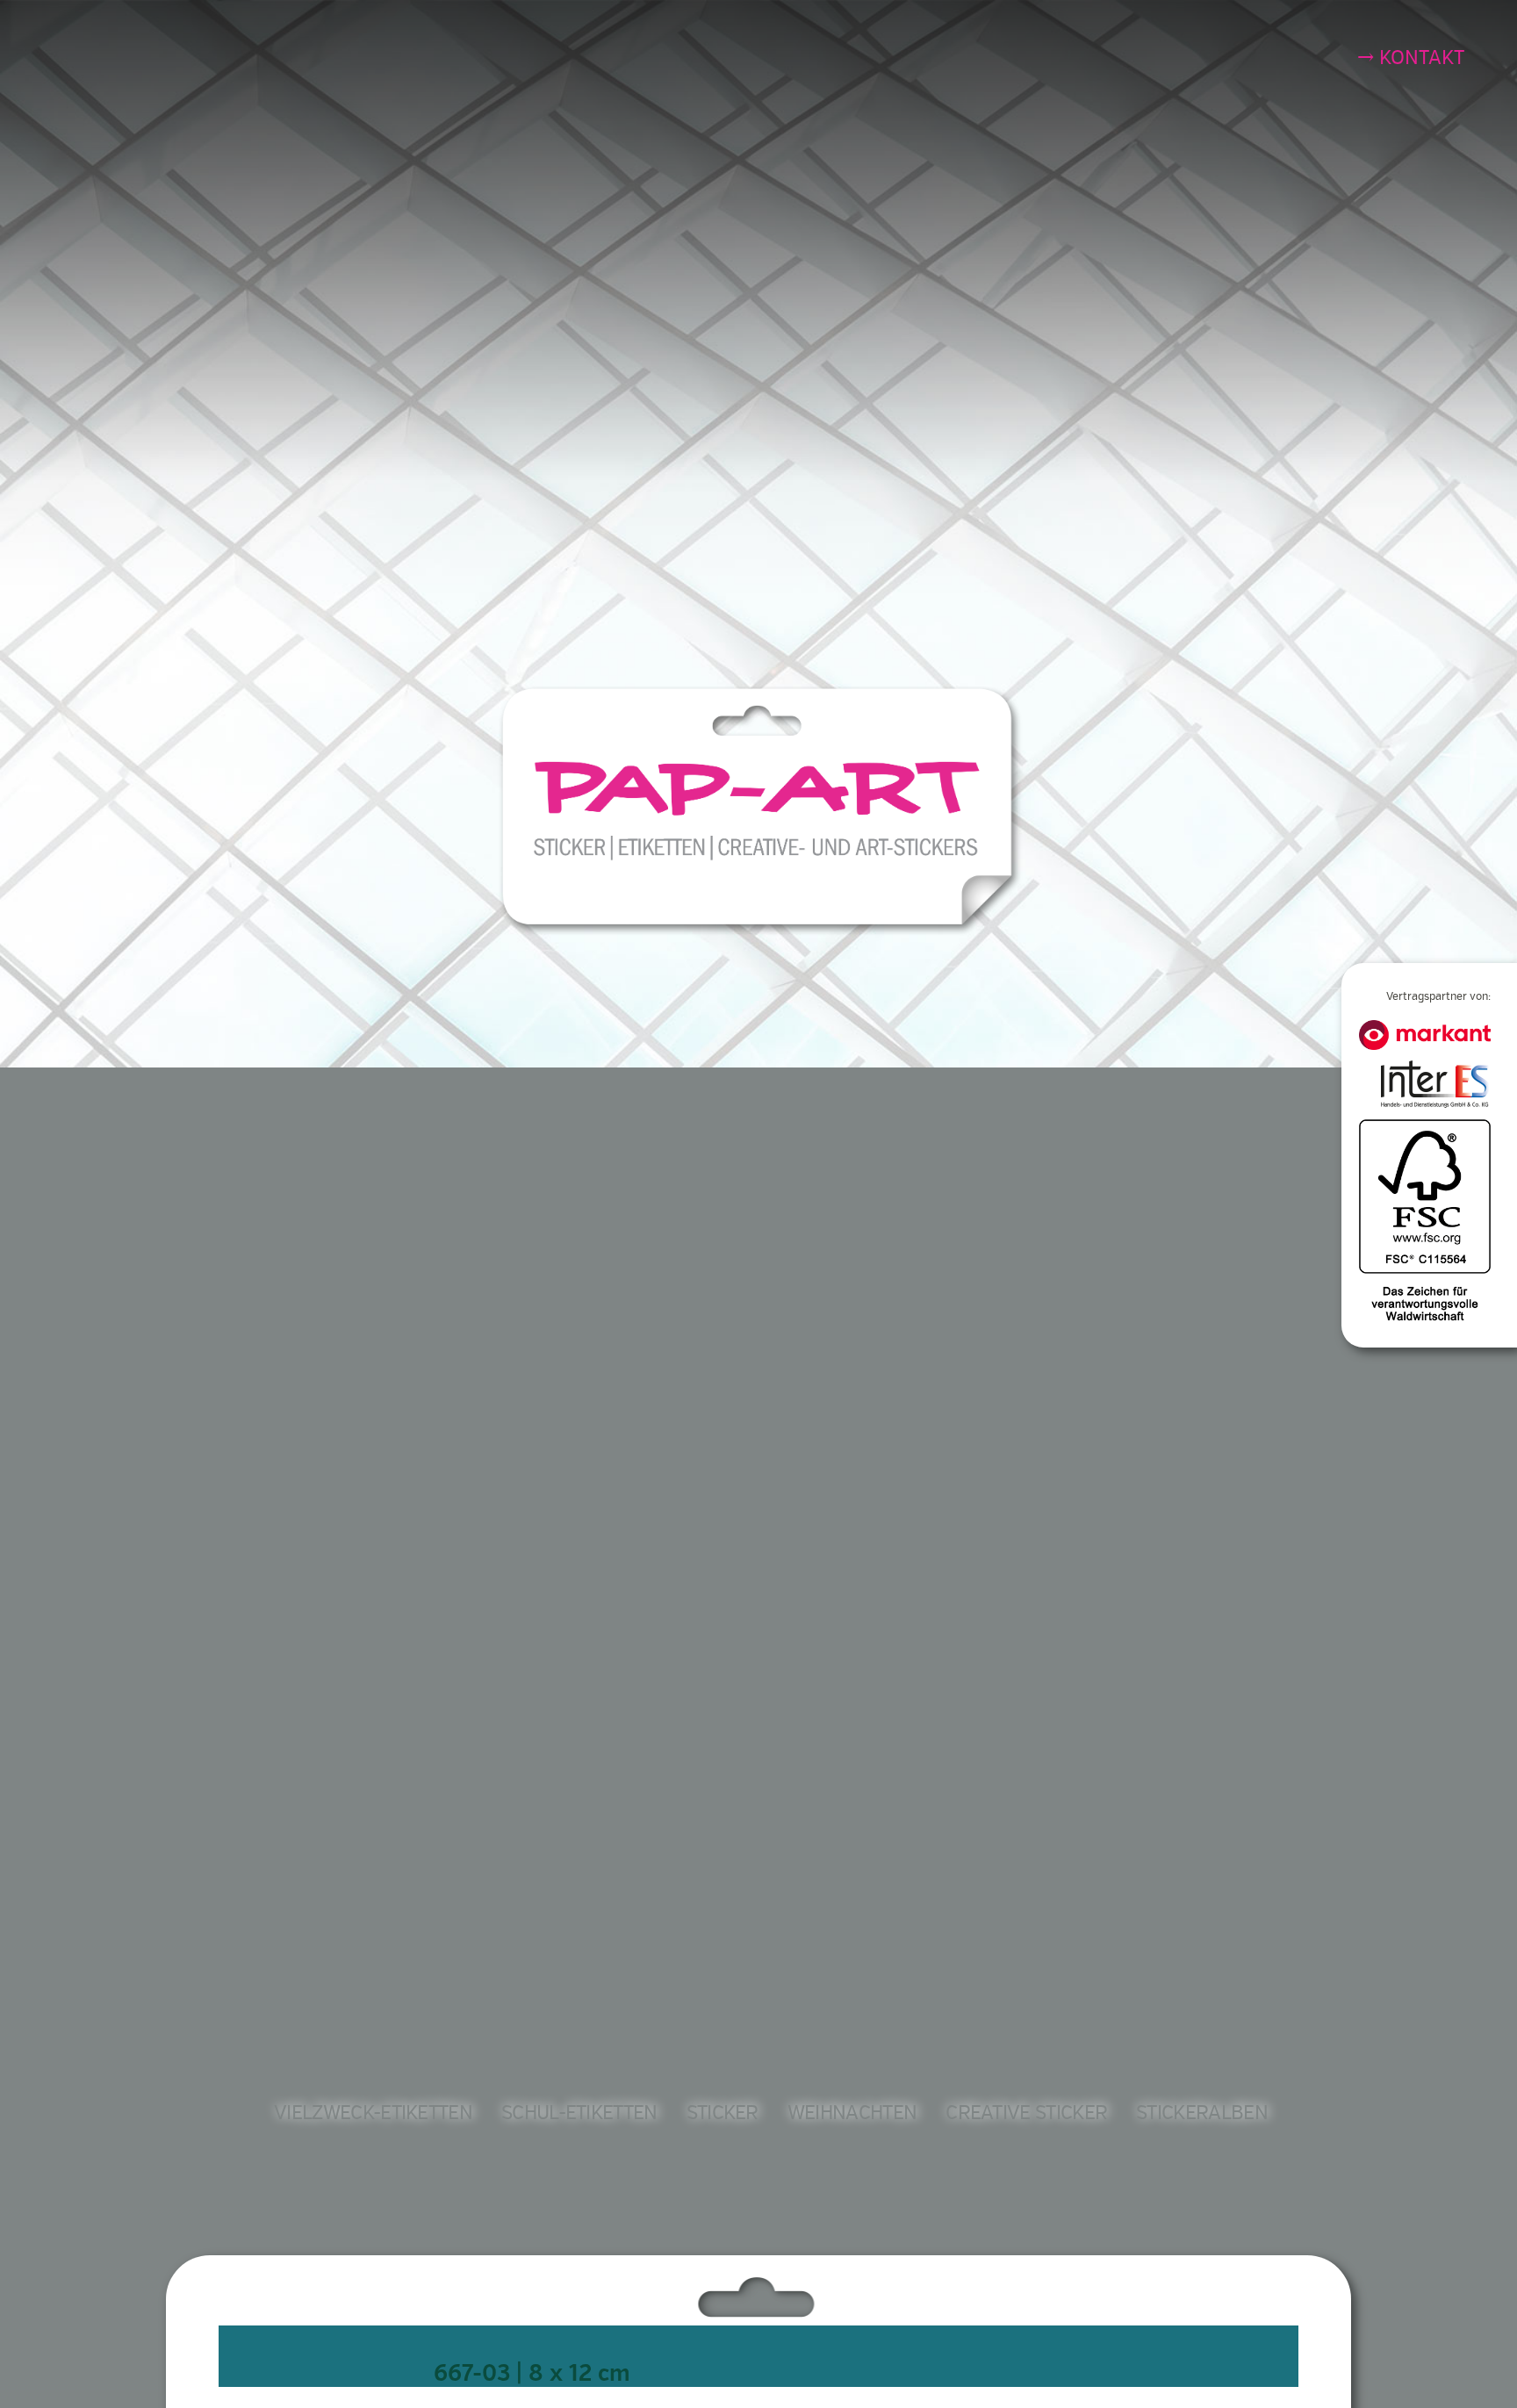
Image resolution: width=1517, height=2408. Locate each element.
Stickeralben (1202, 2113)
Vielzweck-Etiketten (373, 2113)
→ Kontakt (1411, 58)
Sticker (723, 2113)
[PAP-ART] (762, 809)
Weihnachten (852, 2113)
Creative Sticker (1026, 2113)
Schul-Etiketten (579, 2113)
